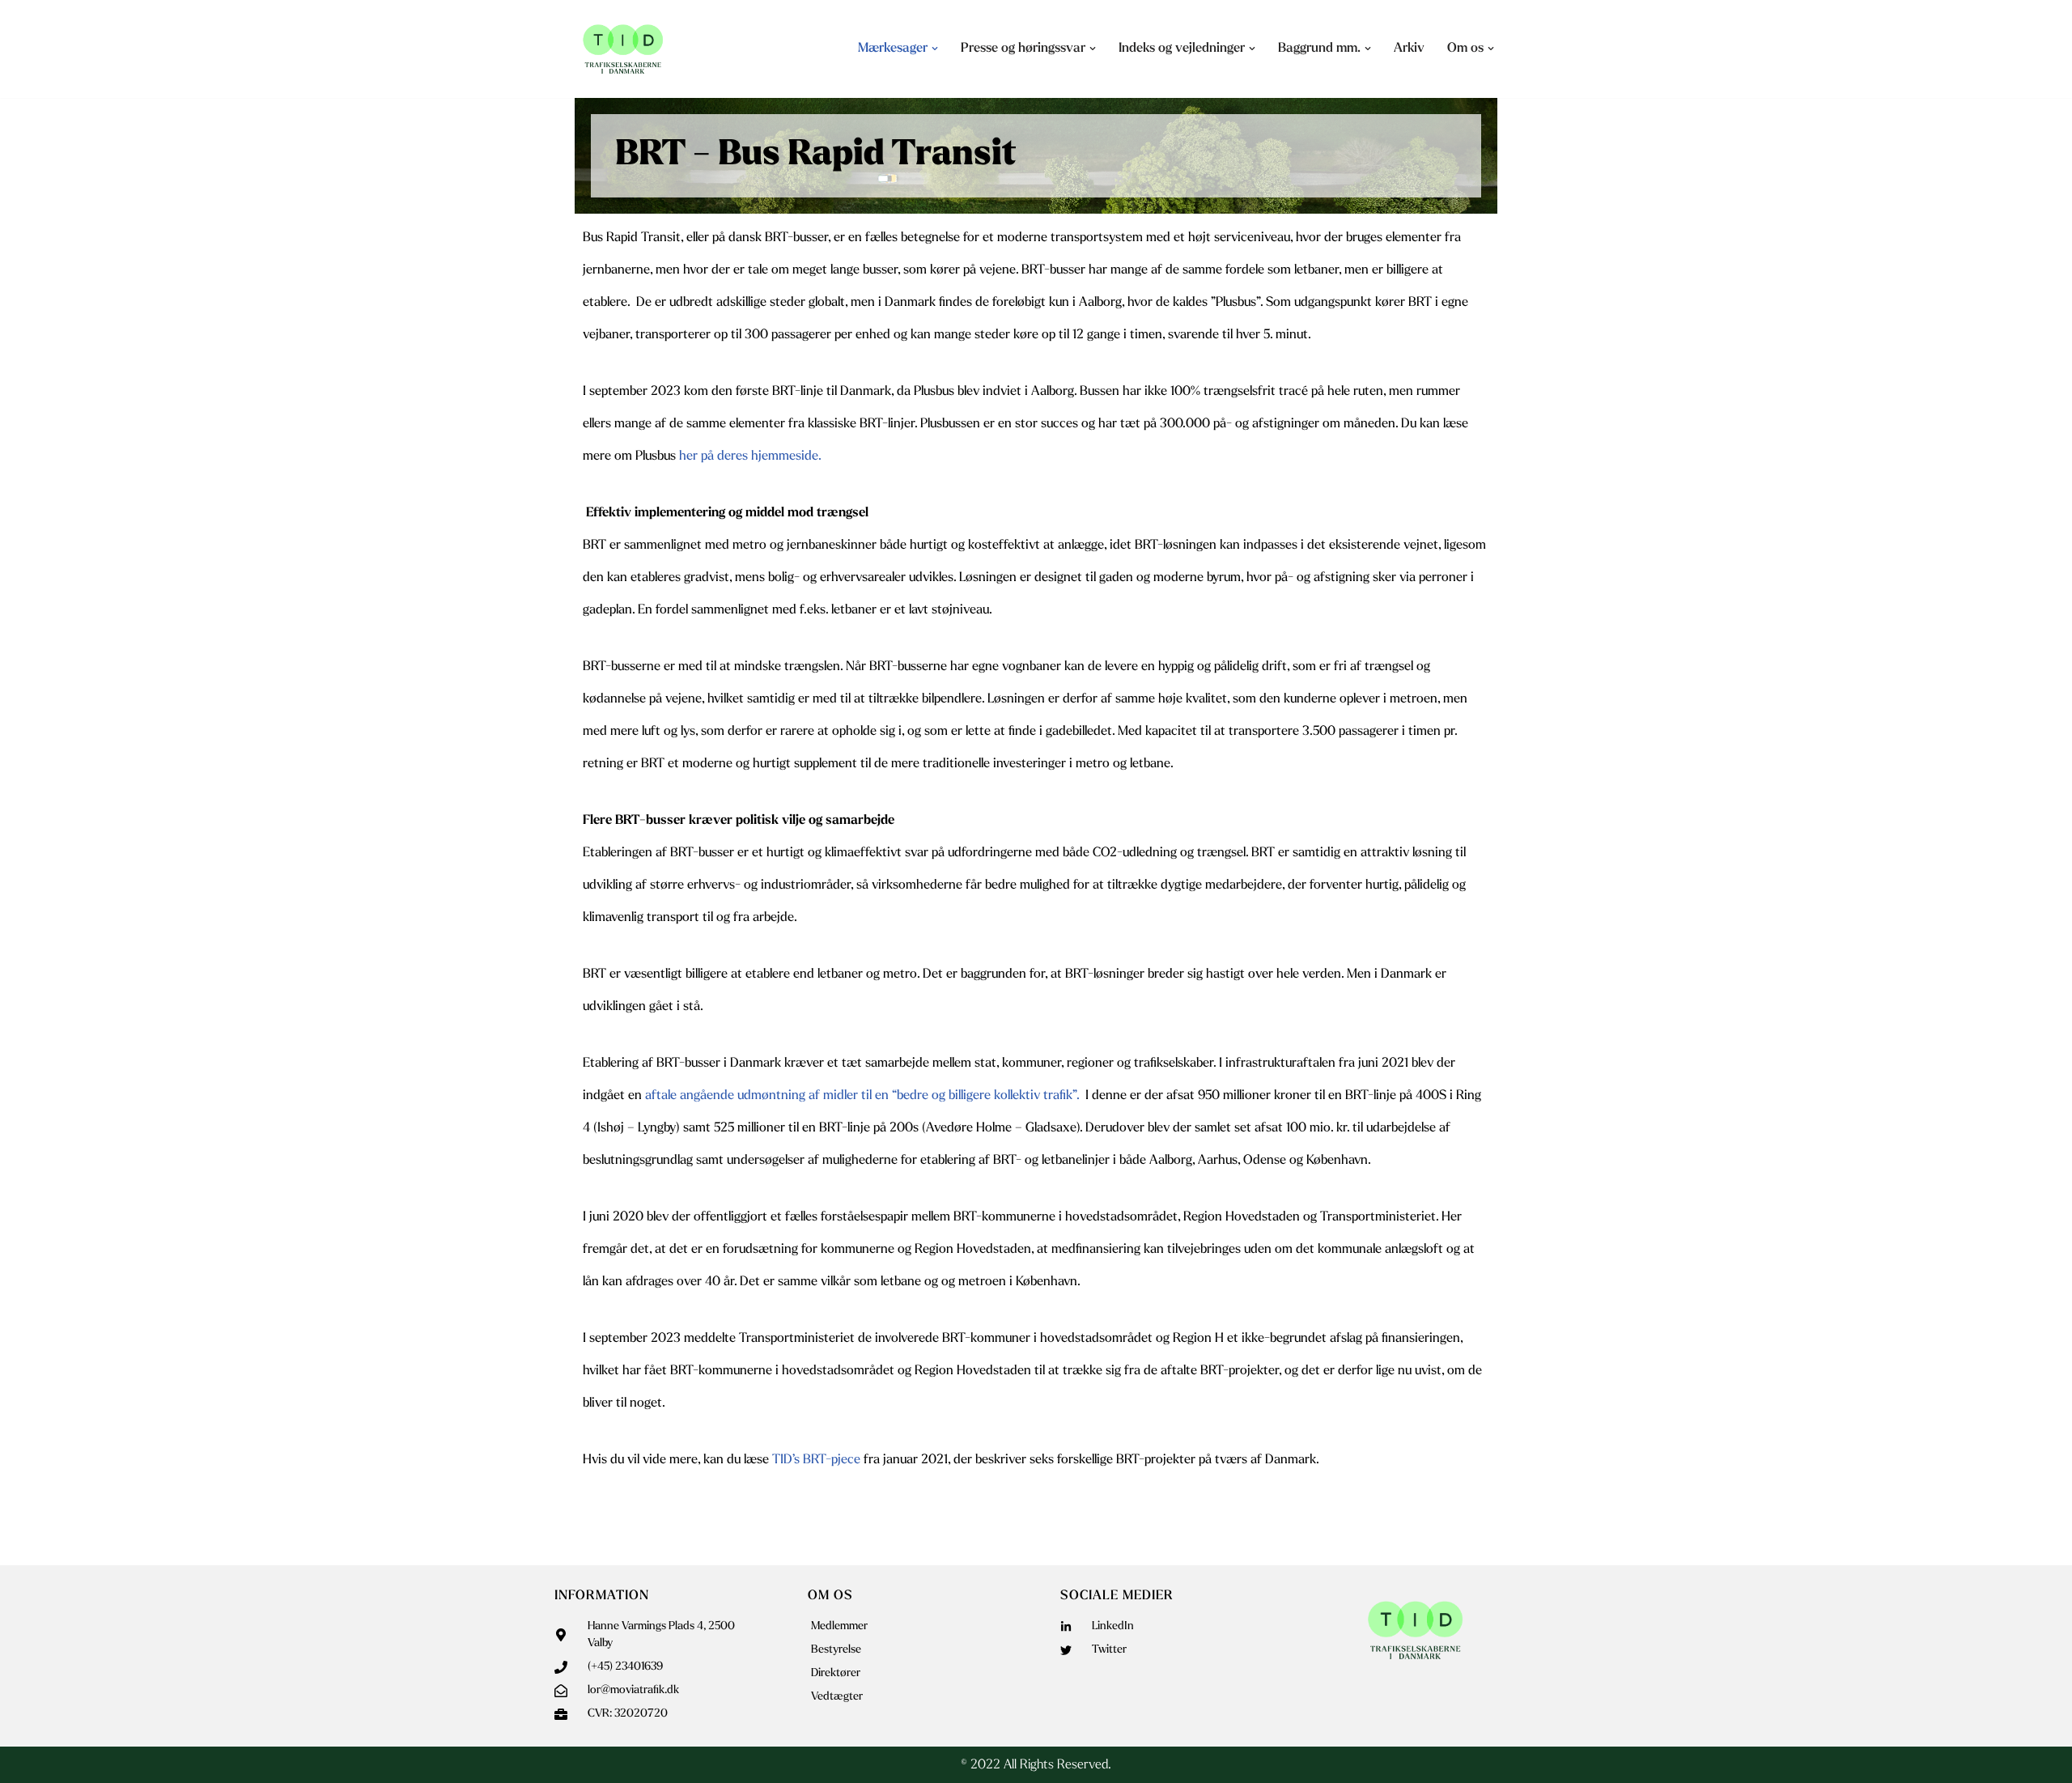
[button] (935, 49)
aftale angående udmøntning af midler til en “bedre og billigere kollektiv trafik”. (864, 1096)
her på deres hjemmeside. (750, 456)
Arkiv (1409, 49)
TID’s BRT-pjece (816, 1460)
